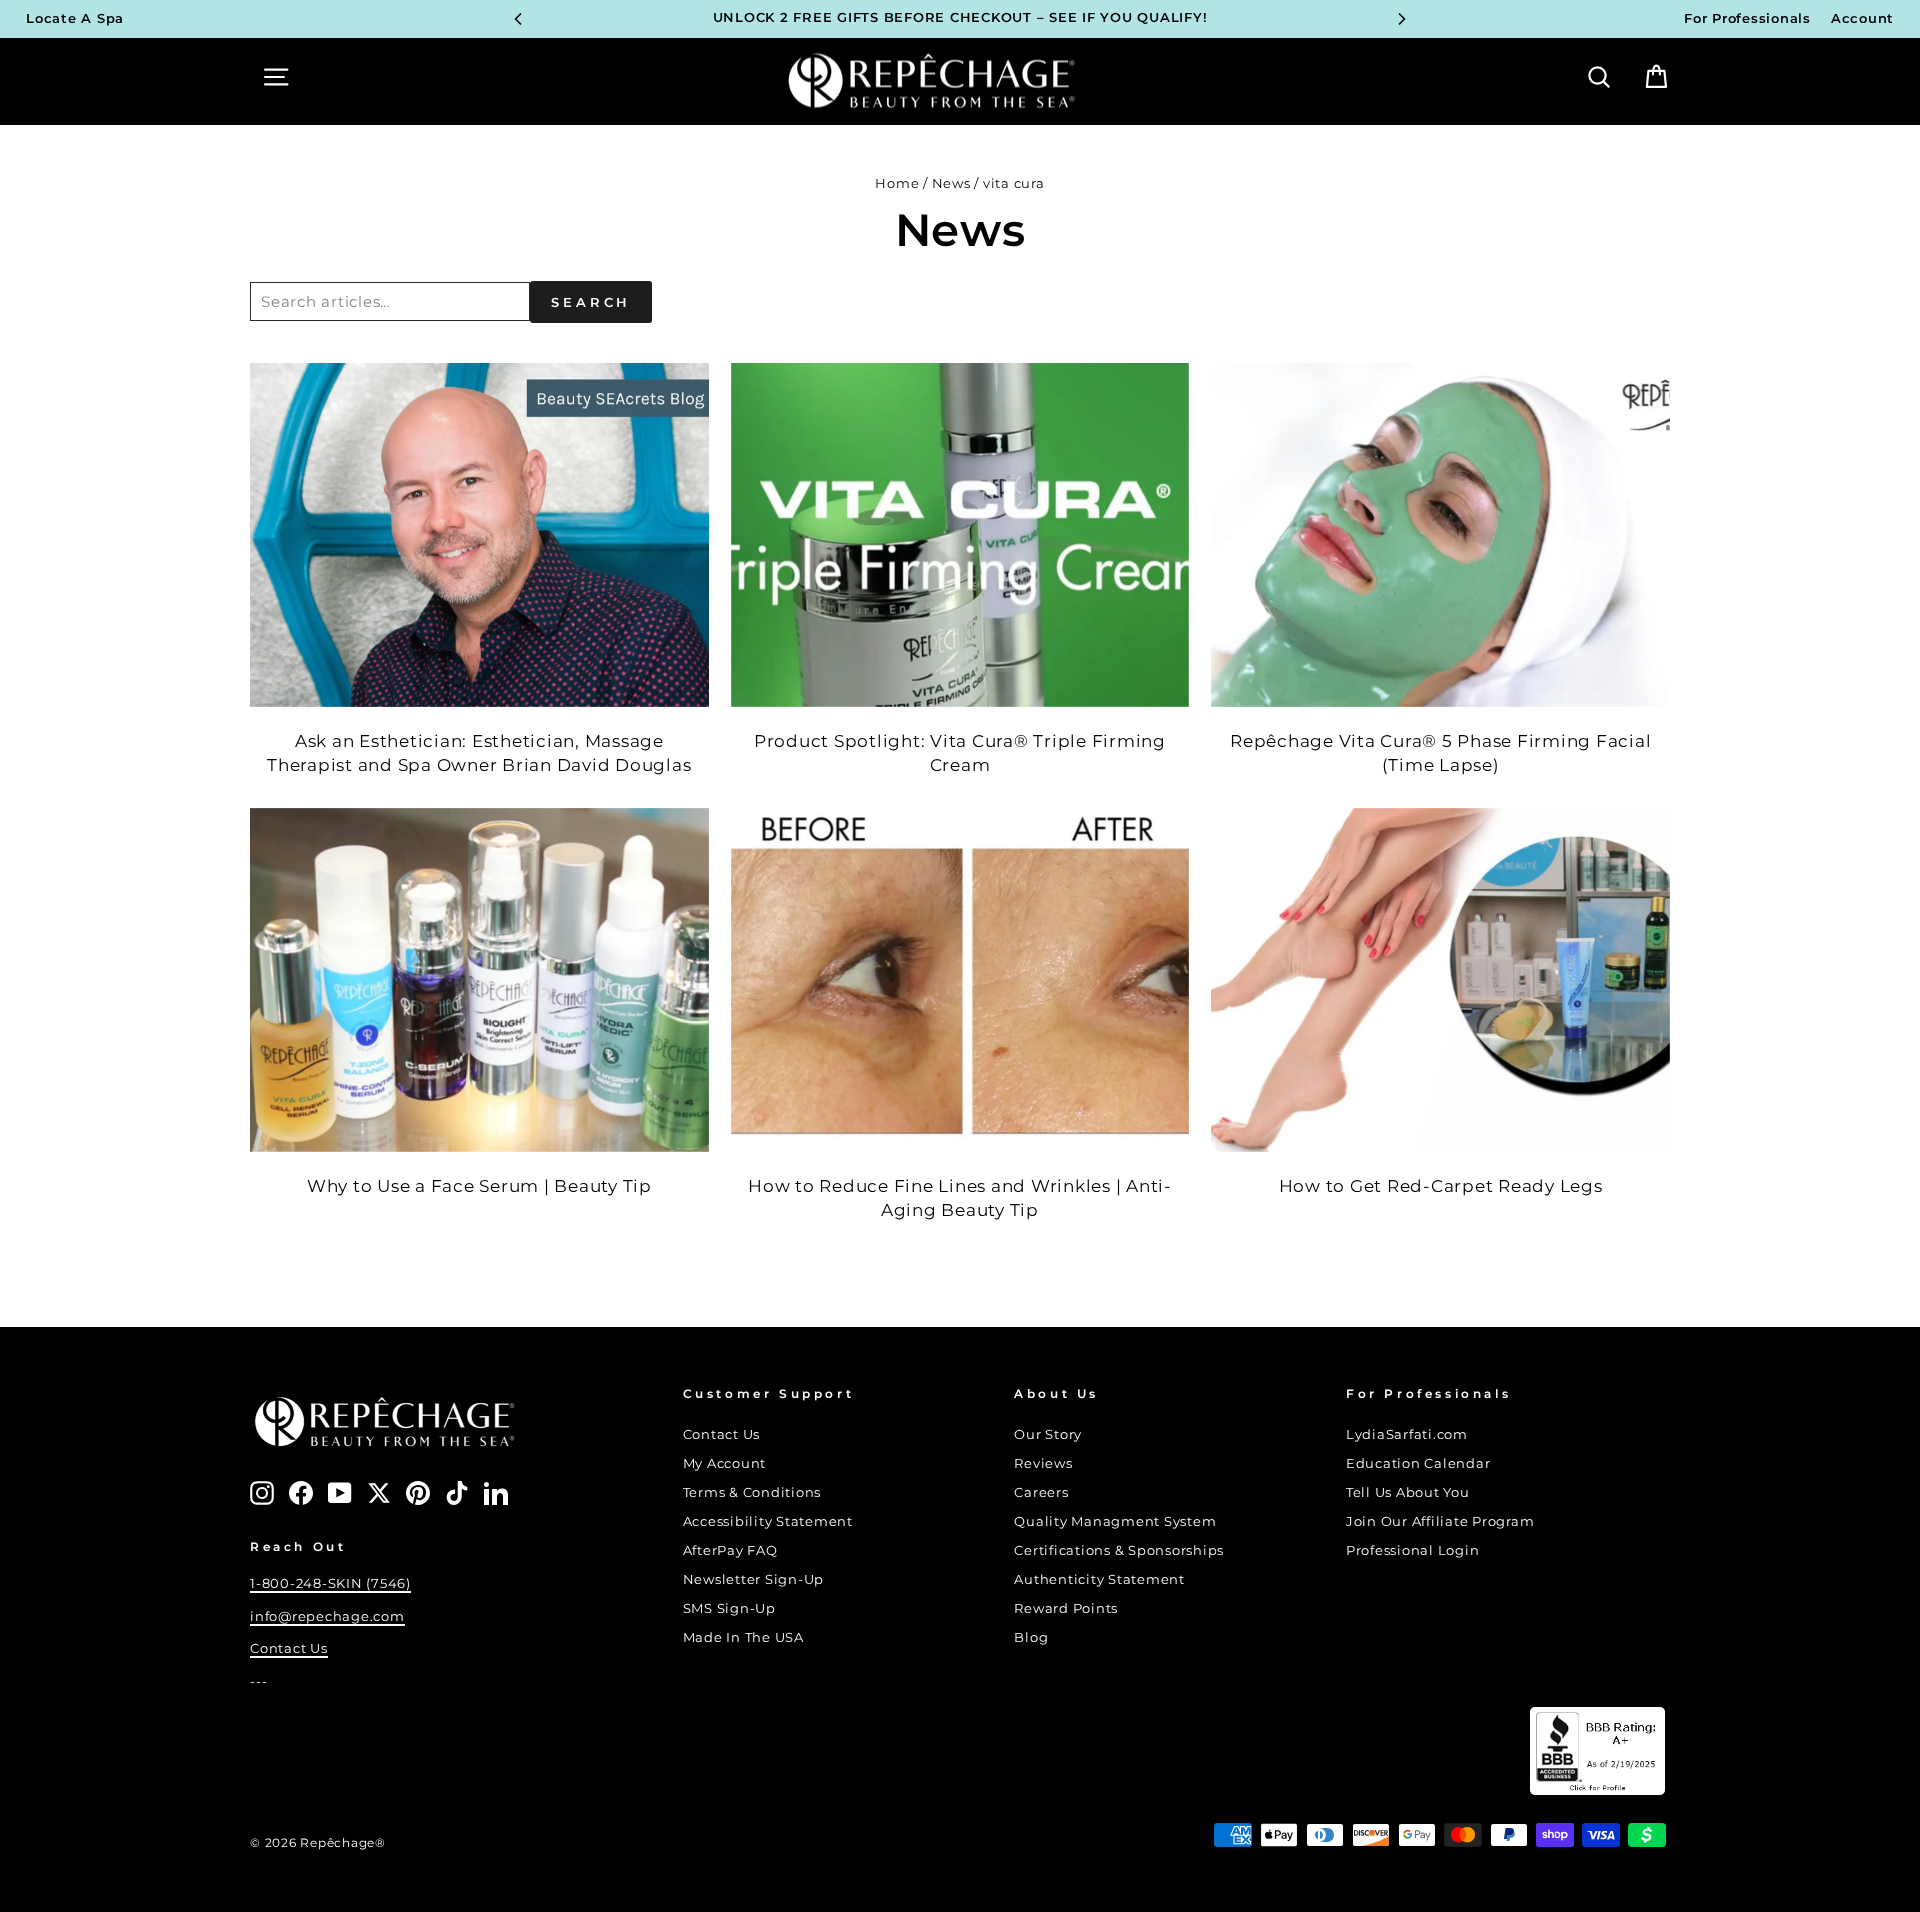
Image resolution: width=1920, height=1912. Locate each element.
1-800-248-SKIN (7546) (330, 1583)
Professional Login (1413, 1550)
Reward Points (1066, 1608)
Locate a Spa (75, 18)
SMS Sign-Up (729, 1608)
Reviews (1043, 1463)
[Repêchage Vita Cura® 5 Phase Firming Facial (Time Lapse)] (1440, 535)
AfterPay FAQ (730, 1550)
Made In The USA (743, 1637)
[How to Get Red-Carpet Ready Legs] (1440, 980)
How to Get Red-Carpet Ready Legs (1441, 1186)
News (951, 183)
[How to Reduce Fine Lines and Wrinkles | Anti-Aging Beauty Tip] (960, 980)
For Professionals (1747, 18)
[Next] (1402, 19)
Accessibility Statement (768, 1521)
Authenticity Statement (1099, 1579)
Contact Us (289, 1648)
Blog (1031, 1637)
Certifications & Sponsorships (1119, 1550)
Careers (1041, 1492)
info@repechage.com (327, 1616)
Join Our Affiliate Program (1440, 1521)
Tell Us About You (1408, 1492)
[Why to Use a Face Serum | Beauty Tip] (479, 980)
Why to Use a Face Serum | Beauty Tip (479, 1186)
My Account (725, 1463)
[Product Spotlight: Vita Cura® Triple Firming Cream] (960, 535)
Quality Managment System (1115, 1521)
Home (897, 183)
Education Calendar (1418, 1463)
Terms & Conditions (752, 1492)
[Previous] (518, 19)
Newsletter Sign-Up (754, 1579)
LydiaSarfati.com (1407, 1434)
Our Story (1048, 1434)
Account (1862, 18)
